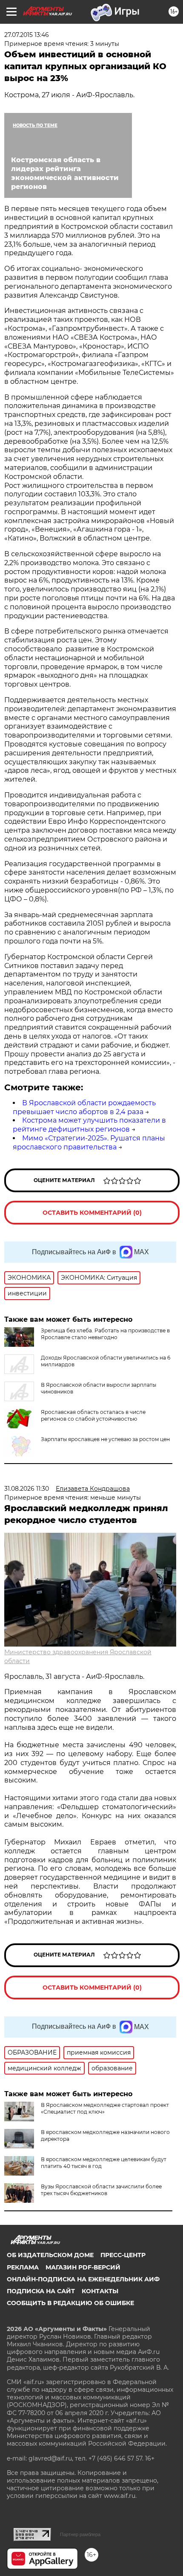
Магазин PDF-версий (83, 2267)
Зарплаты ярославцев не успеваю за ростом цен (105, 1439)
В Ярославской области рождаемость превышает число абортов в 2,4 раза (84, 1107)
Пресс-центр (123, 2255)
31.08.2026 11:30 (27, 1489)
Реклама (23, 2267)
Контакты (100, 2291)
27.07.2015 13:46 (27, 35)
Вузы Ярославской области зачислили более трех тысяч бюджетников (101, 2190)
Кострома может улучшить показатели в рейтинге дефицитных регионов (89, 1125)
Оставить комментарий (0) (92, 1213)
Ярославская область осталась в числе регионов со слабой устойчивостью (93, 1415)
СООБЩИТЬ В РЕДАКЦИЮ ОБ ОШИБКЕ (70, 2303)
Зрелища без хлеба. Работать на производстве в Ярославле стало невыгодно (105, 1334)
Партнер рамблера (80, 2534)
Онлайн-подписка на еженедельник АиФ (83, 2279)
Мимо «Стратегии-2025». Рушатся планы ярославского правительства (89, 1143)
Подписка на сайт (41, 2291)
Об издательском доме (50, 2255)
